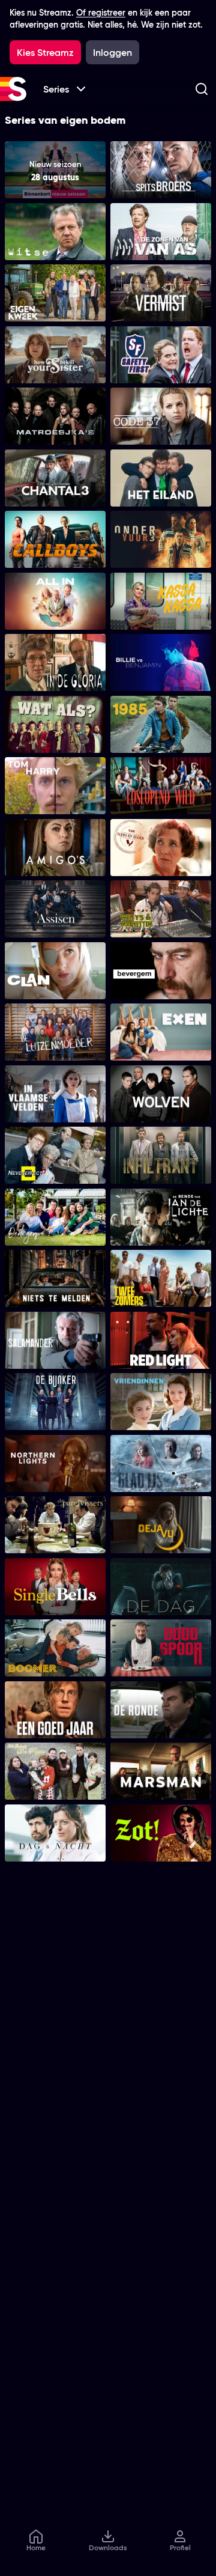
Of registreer (101, 13)
